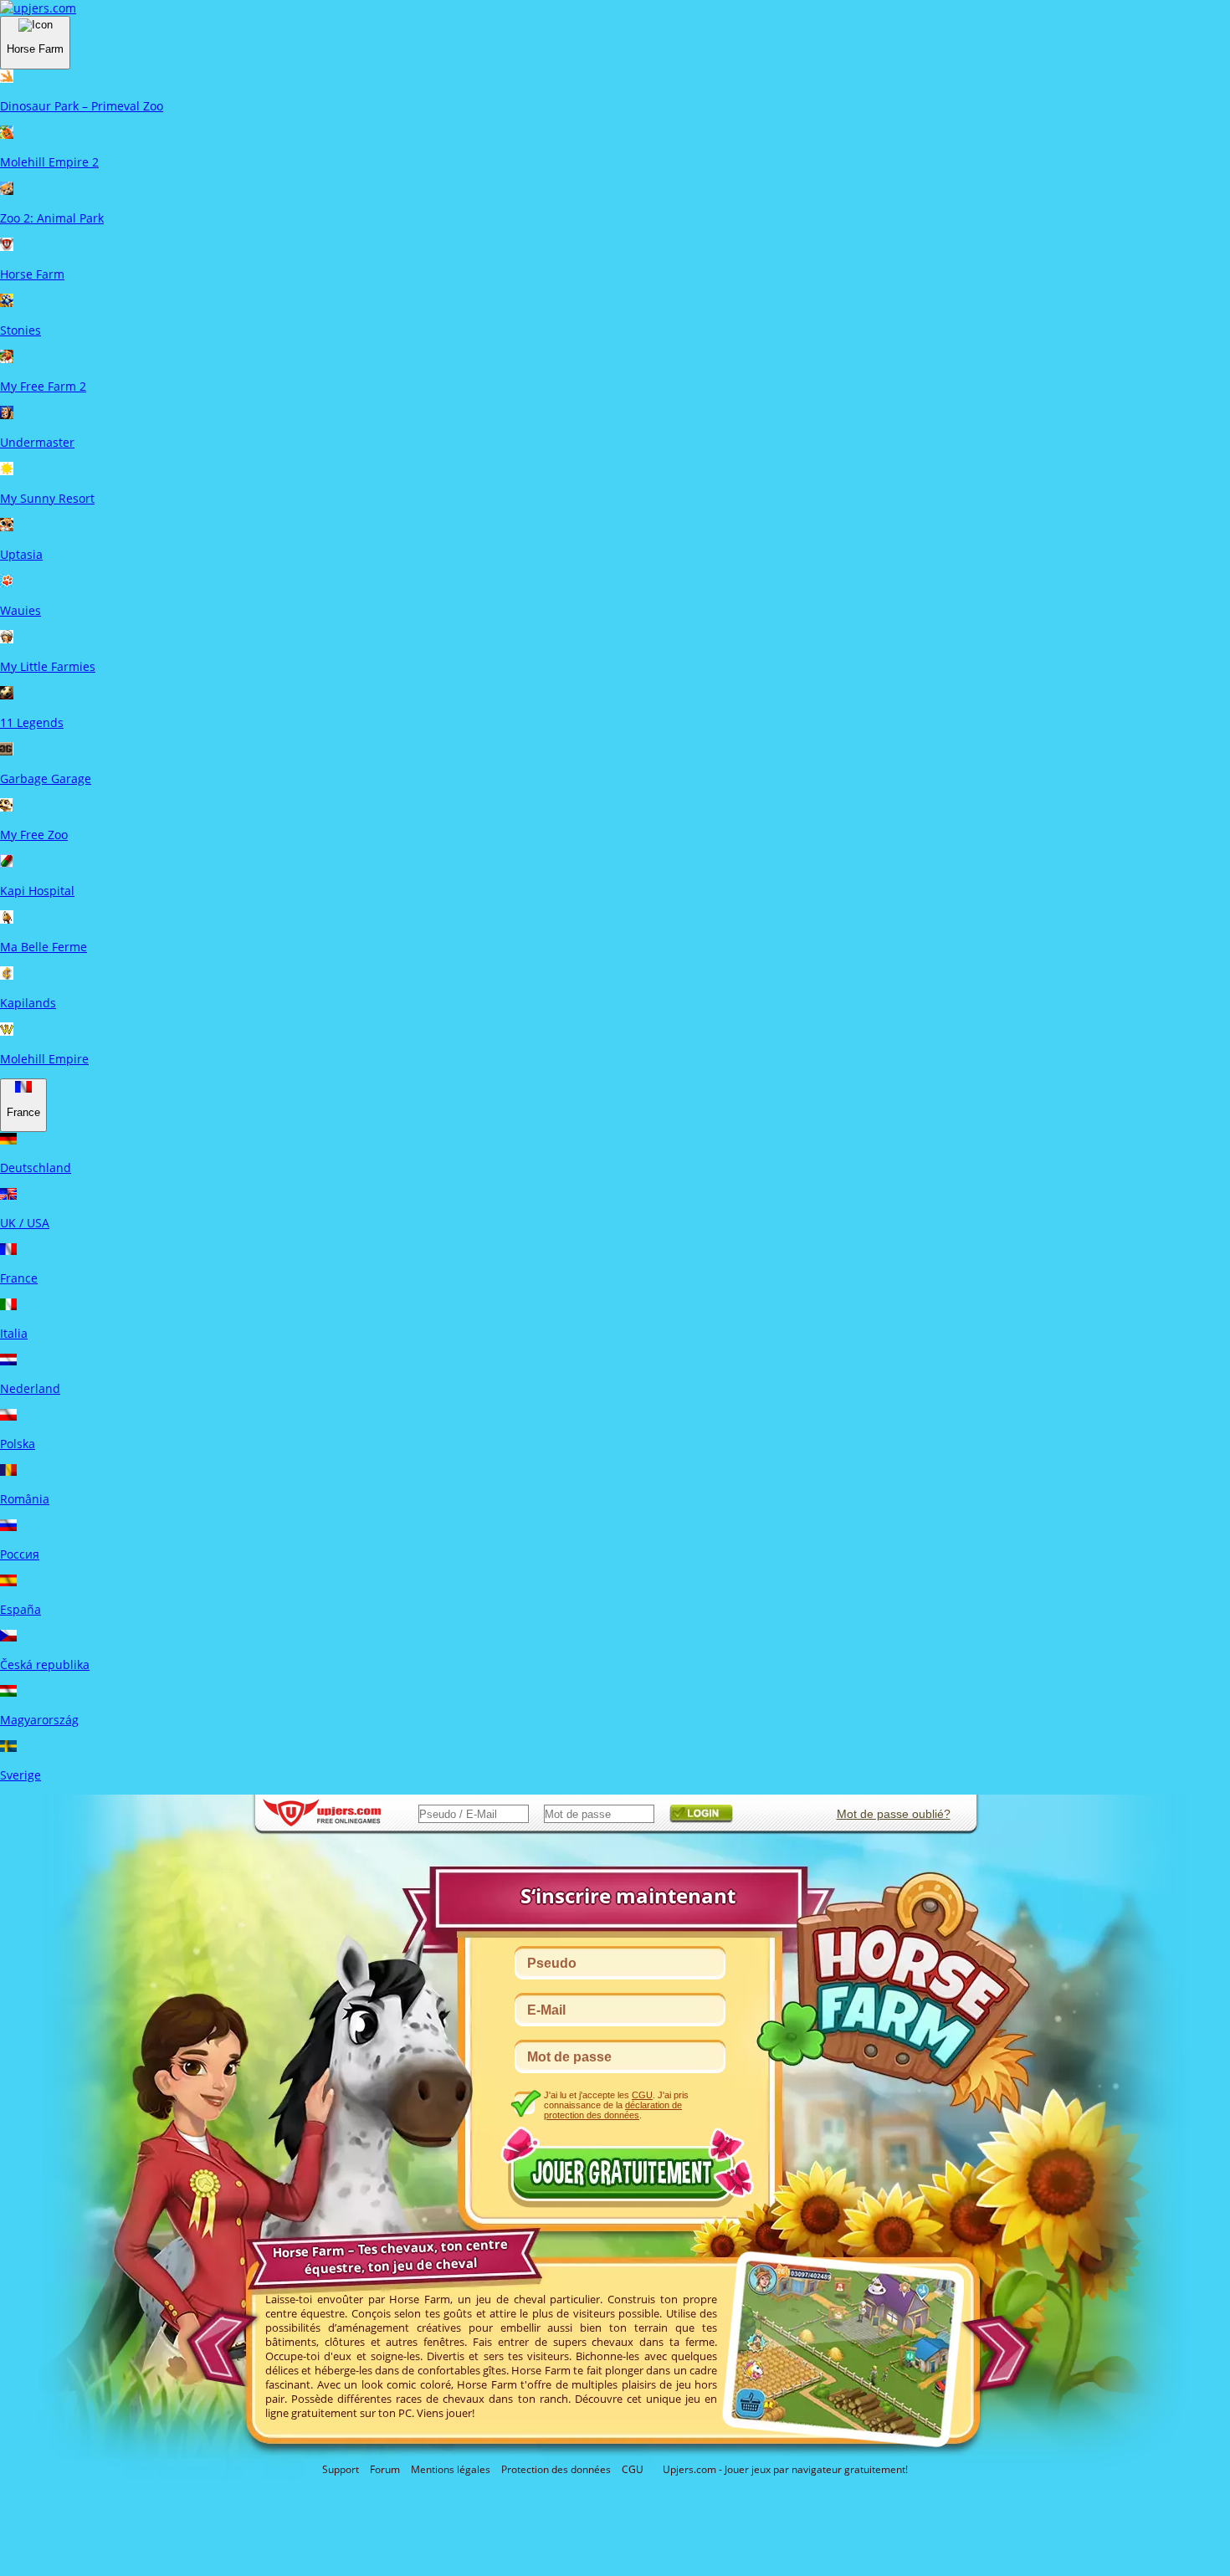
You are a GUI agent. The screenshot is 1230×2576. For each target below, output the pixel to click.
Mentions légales (451, 2469)
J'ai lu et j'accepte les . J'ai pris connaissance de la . (616, 2105)
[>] (1003, 2354)
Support (341, 2469)
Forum (385, 2469)
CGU (633, 2469)
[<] (219, 2343)
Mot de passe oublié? (894, 1814)
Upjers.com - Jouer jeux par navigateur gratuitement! (785, 2469)
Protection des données (556, 2469)
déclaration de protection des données (613, 2110)
